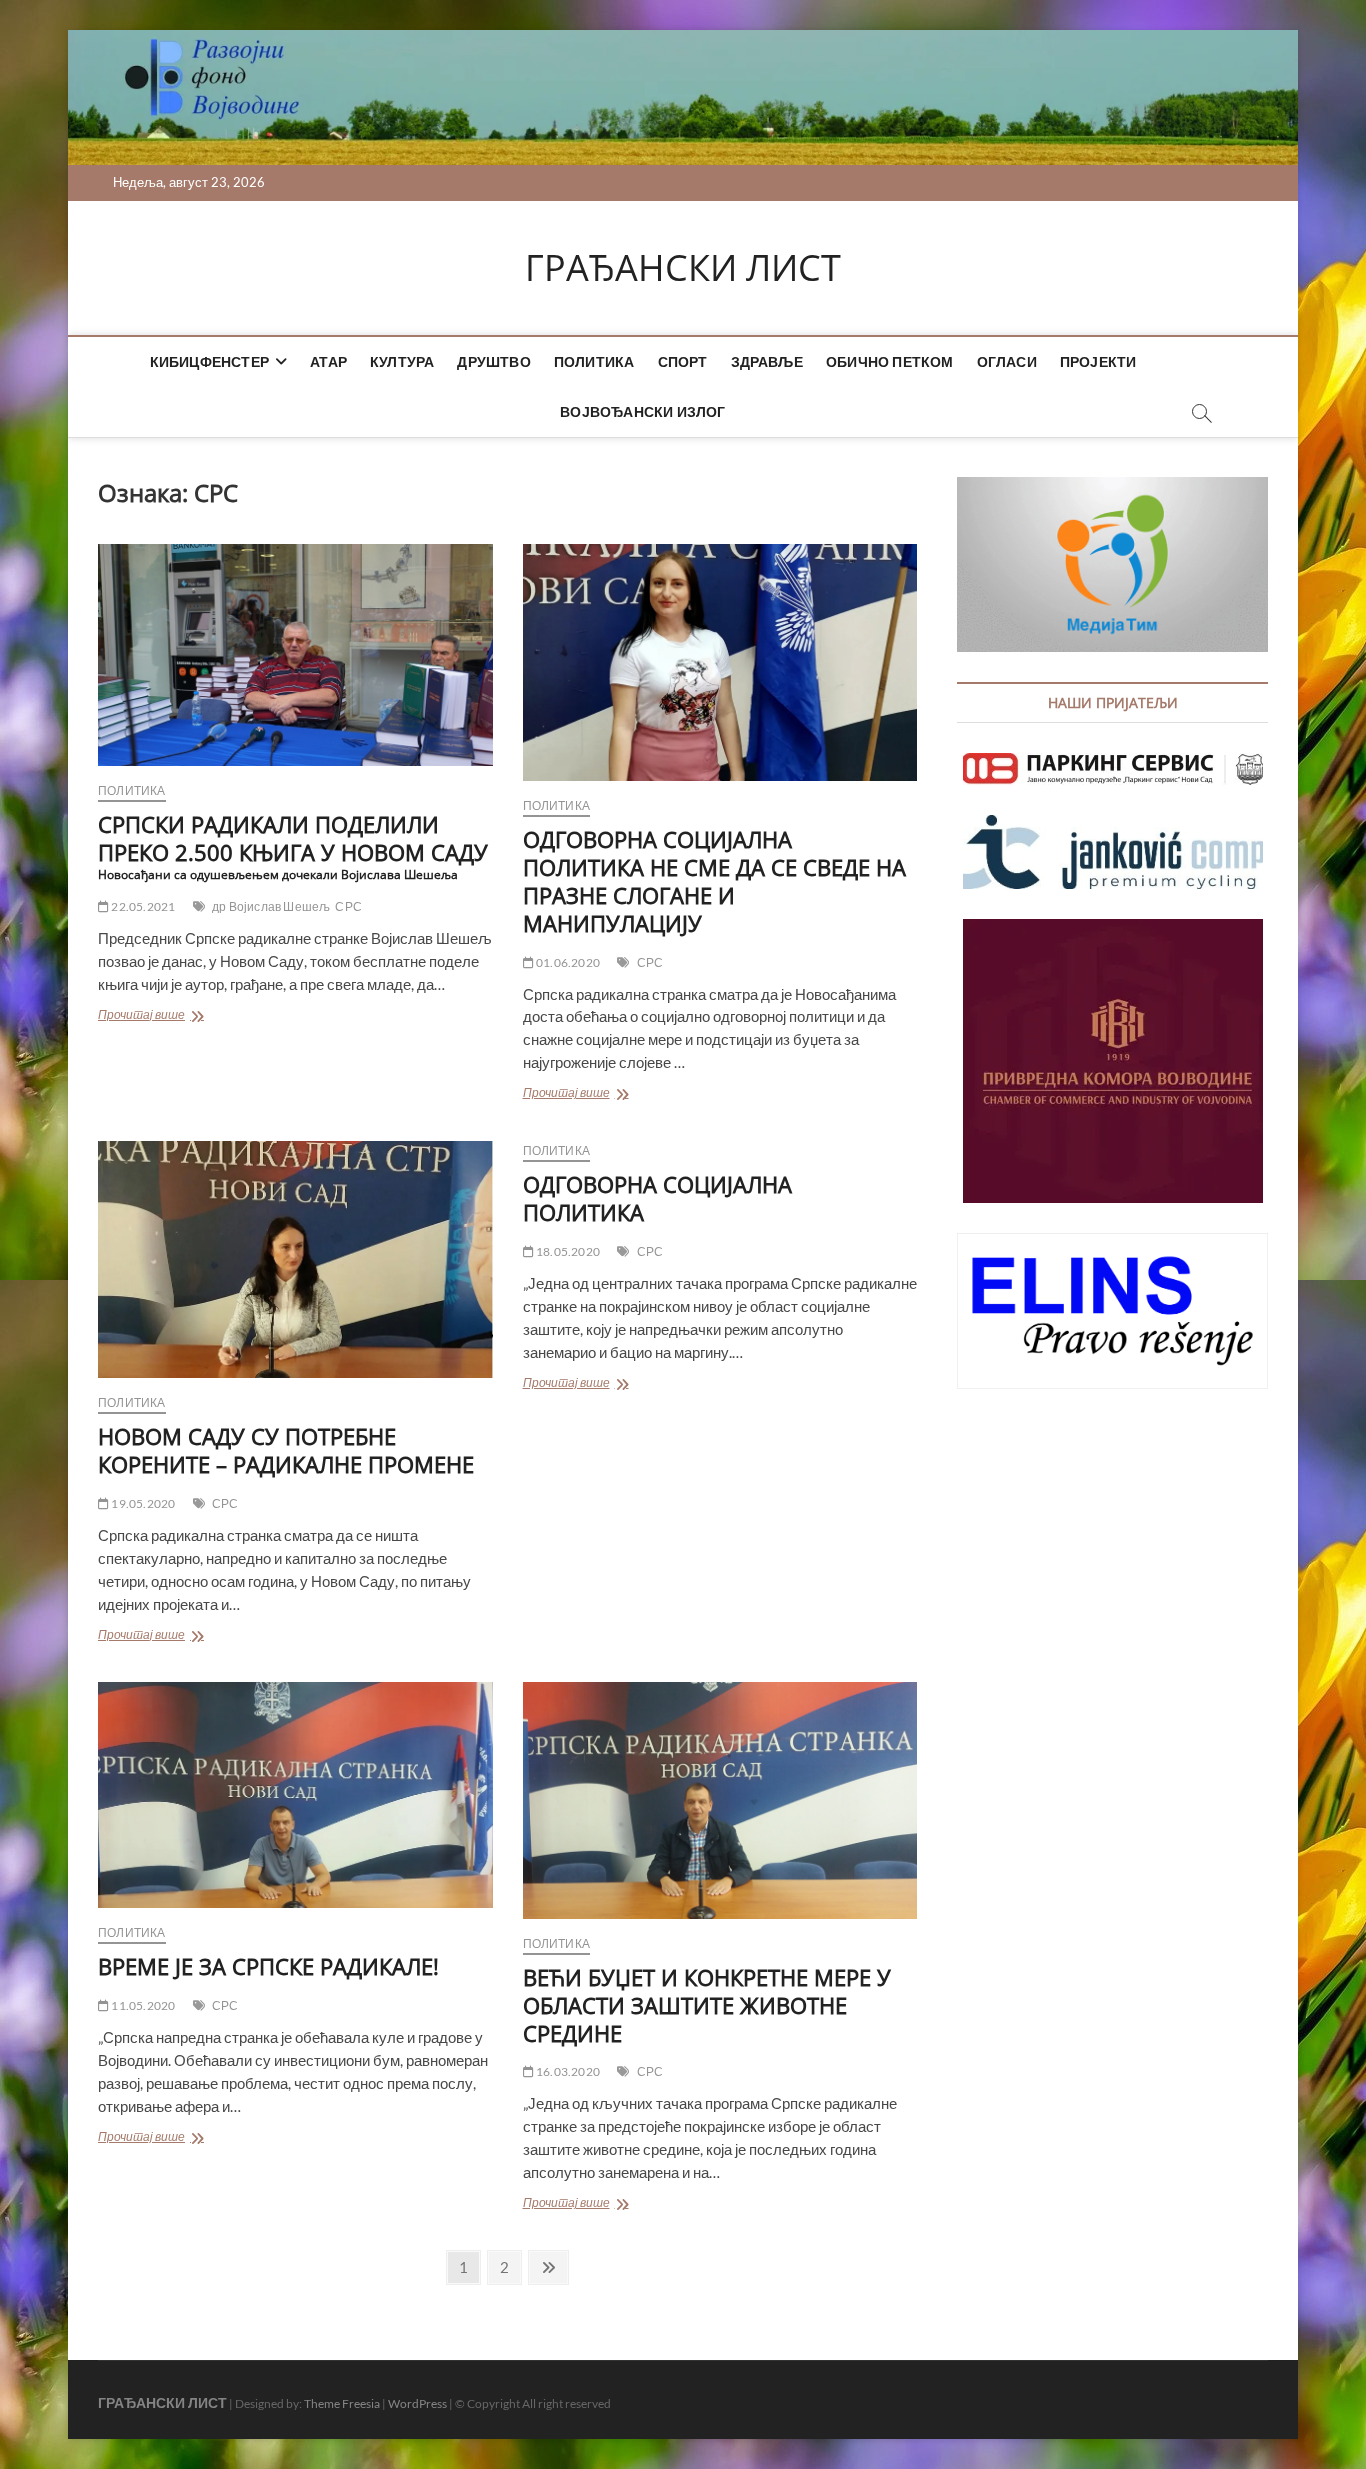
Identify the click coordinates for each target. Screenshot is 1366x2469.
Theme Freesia (342, 2403)
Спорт (683, 361)
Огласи (1007, 361)
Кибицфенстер (209, 361)
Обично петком (890, 361)
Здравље (767, 361)
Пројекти (1098, 361)
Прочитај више (175, 1016)
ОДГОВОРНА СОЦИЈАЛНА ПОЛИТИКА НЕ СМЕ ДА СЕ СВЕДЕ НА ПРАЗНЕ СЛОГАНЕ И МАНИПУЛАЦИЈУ (714, 881)
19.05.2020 (142, 1503)
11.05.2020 (142, 2005)
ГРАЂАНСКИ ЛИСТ (683, 268)
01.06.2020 (567, 962)
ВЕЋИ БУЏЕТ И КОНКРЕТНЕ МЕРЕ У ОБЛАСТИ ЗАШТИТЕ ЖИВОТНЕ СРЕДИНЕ (707, 2005)
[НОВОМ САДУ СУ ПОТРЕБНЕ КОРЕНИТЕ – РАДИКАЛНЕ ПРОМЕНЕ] (295, 1259)
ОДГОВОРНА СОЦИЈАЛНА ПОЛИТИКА (657, 1198)
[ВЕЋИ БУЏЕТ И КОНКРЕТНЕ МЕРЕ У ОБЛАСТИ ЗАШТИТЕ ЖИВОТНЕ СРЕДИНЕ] (720, 1800)
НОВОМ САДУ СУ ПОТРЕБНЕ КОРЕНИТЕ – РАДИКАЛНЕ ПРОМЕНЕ (286, 1450)
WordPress (417, 2403)
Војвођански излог (642, 411)
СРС (348, 906)
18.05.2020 (567, 1251)
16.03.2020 (567, 2071)
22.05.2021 (142, 906)
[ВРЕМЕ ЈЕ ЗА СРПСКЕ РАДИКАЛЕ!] (295, 1795)
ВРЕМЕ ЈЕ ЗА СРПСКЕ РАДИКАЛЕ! (268, 1966)
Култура (402, 361)
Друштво (493, 361)
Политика (594, 361)
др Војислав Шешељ (271, 906)
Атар (328, 361)
